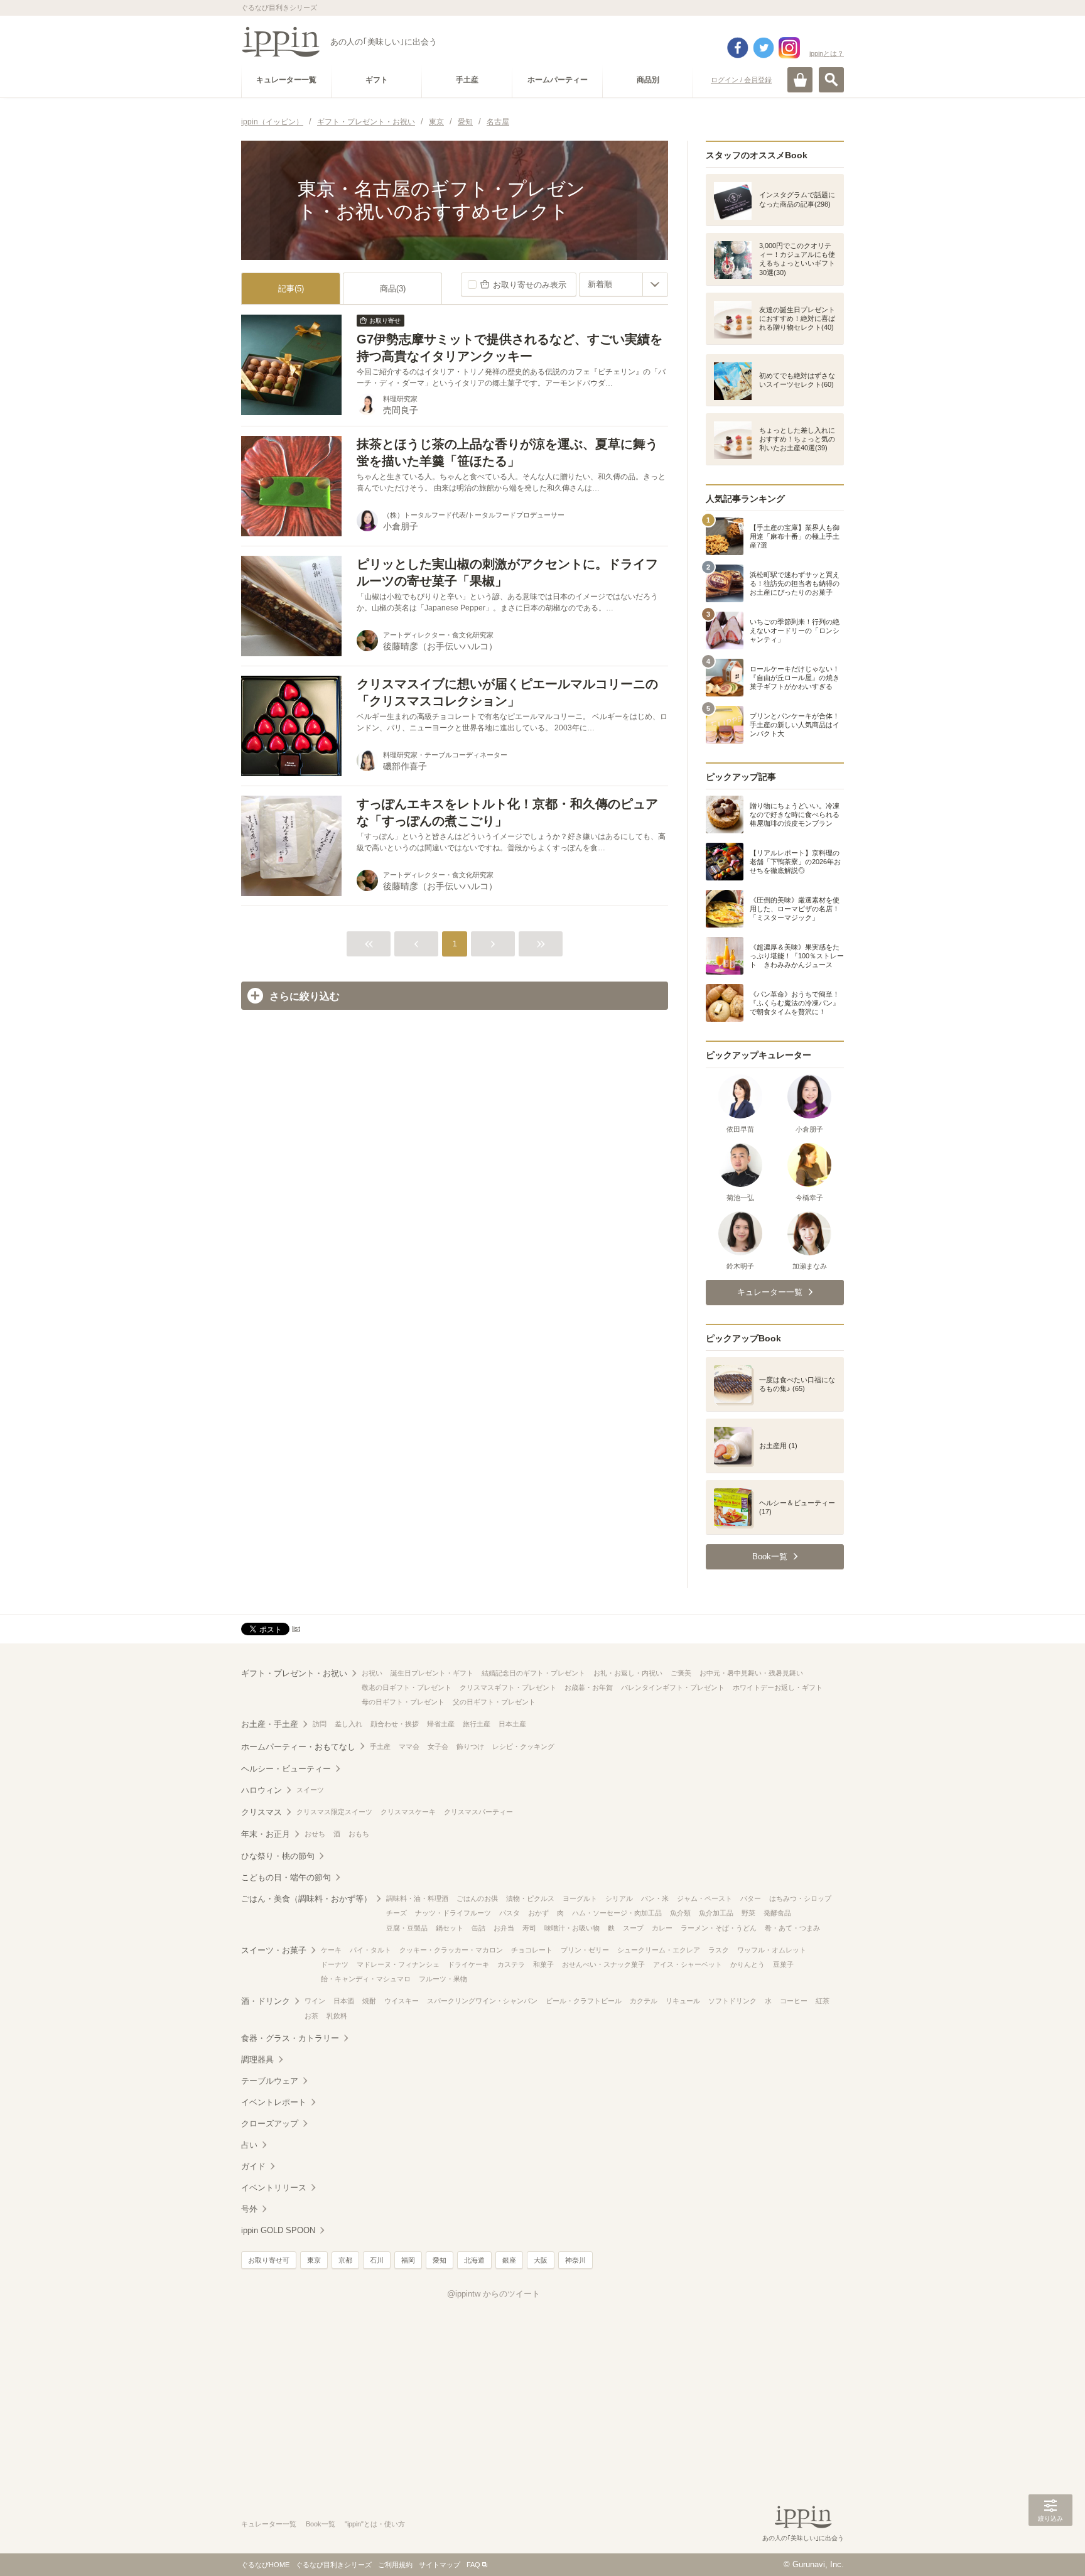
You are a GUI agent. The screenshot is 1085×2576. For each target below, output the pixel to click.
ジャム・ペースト (704, 1898)
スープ (633, 1928)
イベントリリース (274, 2188)
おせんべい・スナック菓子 (603, 1964)
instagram (789, 48)
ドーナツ (335, 1964)
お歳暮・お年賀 (589, 1687)
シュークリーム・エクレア (659, 1950)
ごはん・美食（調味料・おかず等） (306, 1899)
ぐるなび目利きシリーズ (334, 2565)
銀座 (509, 2260)
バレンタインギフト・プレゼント (673, 1687)
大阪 (541, 2260)
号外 (249, 2209)
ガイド (253, 2166)
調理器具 (257, 2059)
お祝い (372, 1673)
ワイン (315, 2001)
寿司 (529, 1928)
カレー (662, 1928)
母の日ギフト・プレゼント (403, 1702)
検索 (831, 80)
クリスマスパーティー (478, 1812)
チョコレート (532, 1950)
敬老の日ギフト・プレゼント (407, 1687)
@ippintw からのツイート (494, 2294)
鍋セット (450, 1928)
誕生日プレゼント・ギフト (432, 1673)
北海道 (474, 2260)
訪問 (320, 1724)
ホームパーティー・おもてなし (298, 1747)
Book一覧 (321, 2524)
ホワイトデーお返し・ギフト (778, 1687)
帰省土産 (441, 1724)
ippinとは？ (827, 53)
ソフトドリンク (732, 2001)
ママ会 (409, 1746)
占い (249, 2145)
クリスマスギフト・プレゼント (508, 1687)
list (296, 1628)
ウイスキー (402, 2001)
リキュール (683, 2001)
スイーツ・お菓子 (274, 1950)
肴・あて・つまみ (792, 1928)
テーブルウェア (270, 2081)
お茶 (311, 2016)
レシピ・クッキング (523, 1746)
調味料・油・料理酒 (417, 1898)
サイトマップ (440, 2565)
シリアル (619, 1898)
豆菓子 (783, 1964)
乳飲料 (337, 2016)
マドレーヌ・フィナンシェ (398, 1964)
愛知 (440, 2260)
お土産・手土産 (270, 1724)
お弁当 (504, 1928)
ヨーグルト (580, 1898)
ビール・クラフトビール (584, 2001)
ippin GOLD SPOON (278, 2230)
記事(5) (291, 289)
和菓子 (543, 1964)
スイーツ (310, 1790)
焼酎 (369, 2001)
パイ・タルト (370, 1950)
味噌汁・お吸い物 (572, 1928)
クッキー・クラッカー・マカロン (451, 1950)
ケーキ (331, 1950)
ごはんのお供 (477, 1898)
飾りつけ (470, 1746)
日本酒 (344, 2001)
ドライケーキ (468, 1964)
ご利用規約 (395, 2565)
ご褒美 (681, 1673)
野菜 (748, 1913)
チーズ (397, 1913)
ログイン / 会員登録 (741, 80)
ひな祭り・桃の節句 (278, 1856)
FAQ (473, 2565)
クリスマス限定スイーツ (334, 1812)
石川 (377, 2260)
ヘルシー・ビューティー (286, 1769)
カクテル (644, 2001)
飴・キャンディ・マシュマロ (366, 1979)
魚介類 (680, 1913)
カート (800, 80)
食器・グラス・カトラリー (290, 2038)
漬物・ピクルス (530, 1898)
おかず (538, 1913)
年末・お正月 (266, 1834)
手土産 (380, 1746)
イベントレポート (274, 2102)
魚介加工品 (716, 1913)
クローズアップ (270, 2124)
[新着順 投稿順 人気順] (623, 284)
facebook (738, 48)
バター (751, 1898)
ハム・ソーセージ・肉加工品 (617, 1913)
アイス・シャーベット (688, 1964)
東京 (314, 2260)
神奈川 (575, 2260)
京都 (345, 2260)
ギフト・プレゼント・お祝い (294, 1673)
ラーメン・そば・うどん (719, 1928)
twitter (764, 48)
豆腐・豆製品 (407, 1928)
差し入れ (348, 1724)
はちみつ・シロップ (800, 1898)
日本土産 (512, 1724)
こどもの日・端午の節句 (286, 1877)
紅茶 (823, 2001)
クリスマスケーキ (408, 1812)
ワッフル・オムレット (772, 1950)
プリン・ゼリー (585, 1950)
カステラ (511, 1964)
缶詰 (478, 1928)
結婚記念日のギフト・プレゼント (533, 1673)
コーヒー (794, 2001)
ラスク (719, 1950)
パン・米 (655, 1898)
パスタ (510, 1913)
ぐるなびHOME (265, 2565)
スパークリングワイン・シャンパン (482, 2001)
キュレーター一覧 (269, 2524)
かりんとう (748, 1964)
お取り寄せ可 (269, 2260)
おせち (315, 1834)
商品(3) (393, 289)
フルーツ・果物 (443, 1979)
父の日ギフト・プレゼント (494, 1702)
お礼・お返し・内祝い (628, 1673)
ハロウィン (262, 1790)
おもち (359, 1834)
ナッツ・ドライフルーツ (453, 1913)
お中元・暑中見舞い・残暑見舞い (751, 1673)
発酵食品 (777, 1913)
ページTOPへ (1050, 2548)
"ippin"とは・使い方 (375, 2524)
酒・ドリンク (266, 2001)
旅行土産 (477, 1724)
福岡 (408, 2260)
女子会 (438, 1746)
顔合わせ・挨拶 (395, 1724)
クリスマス (262, 1812)
